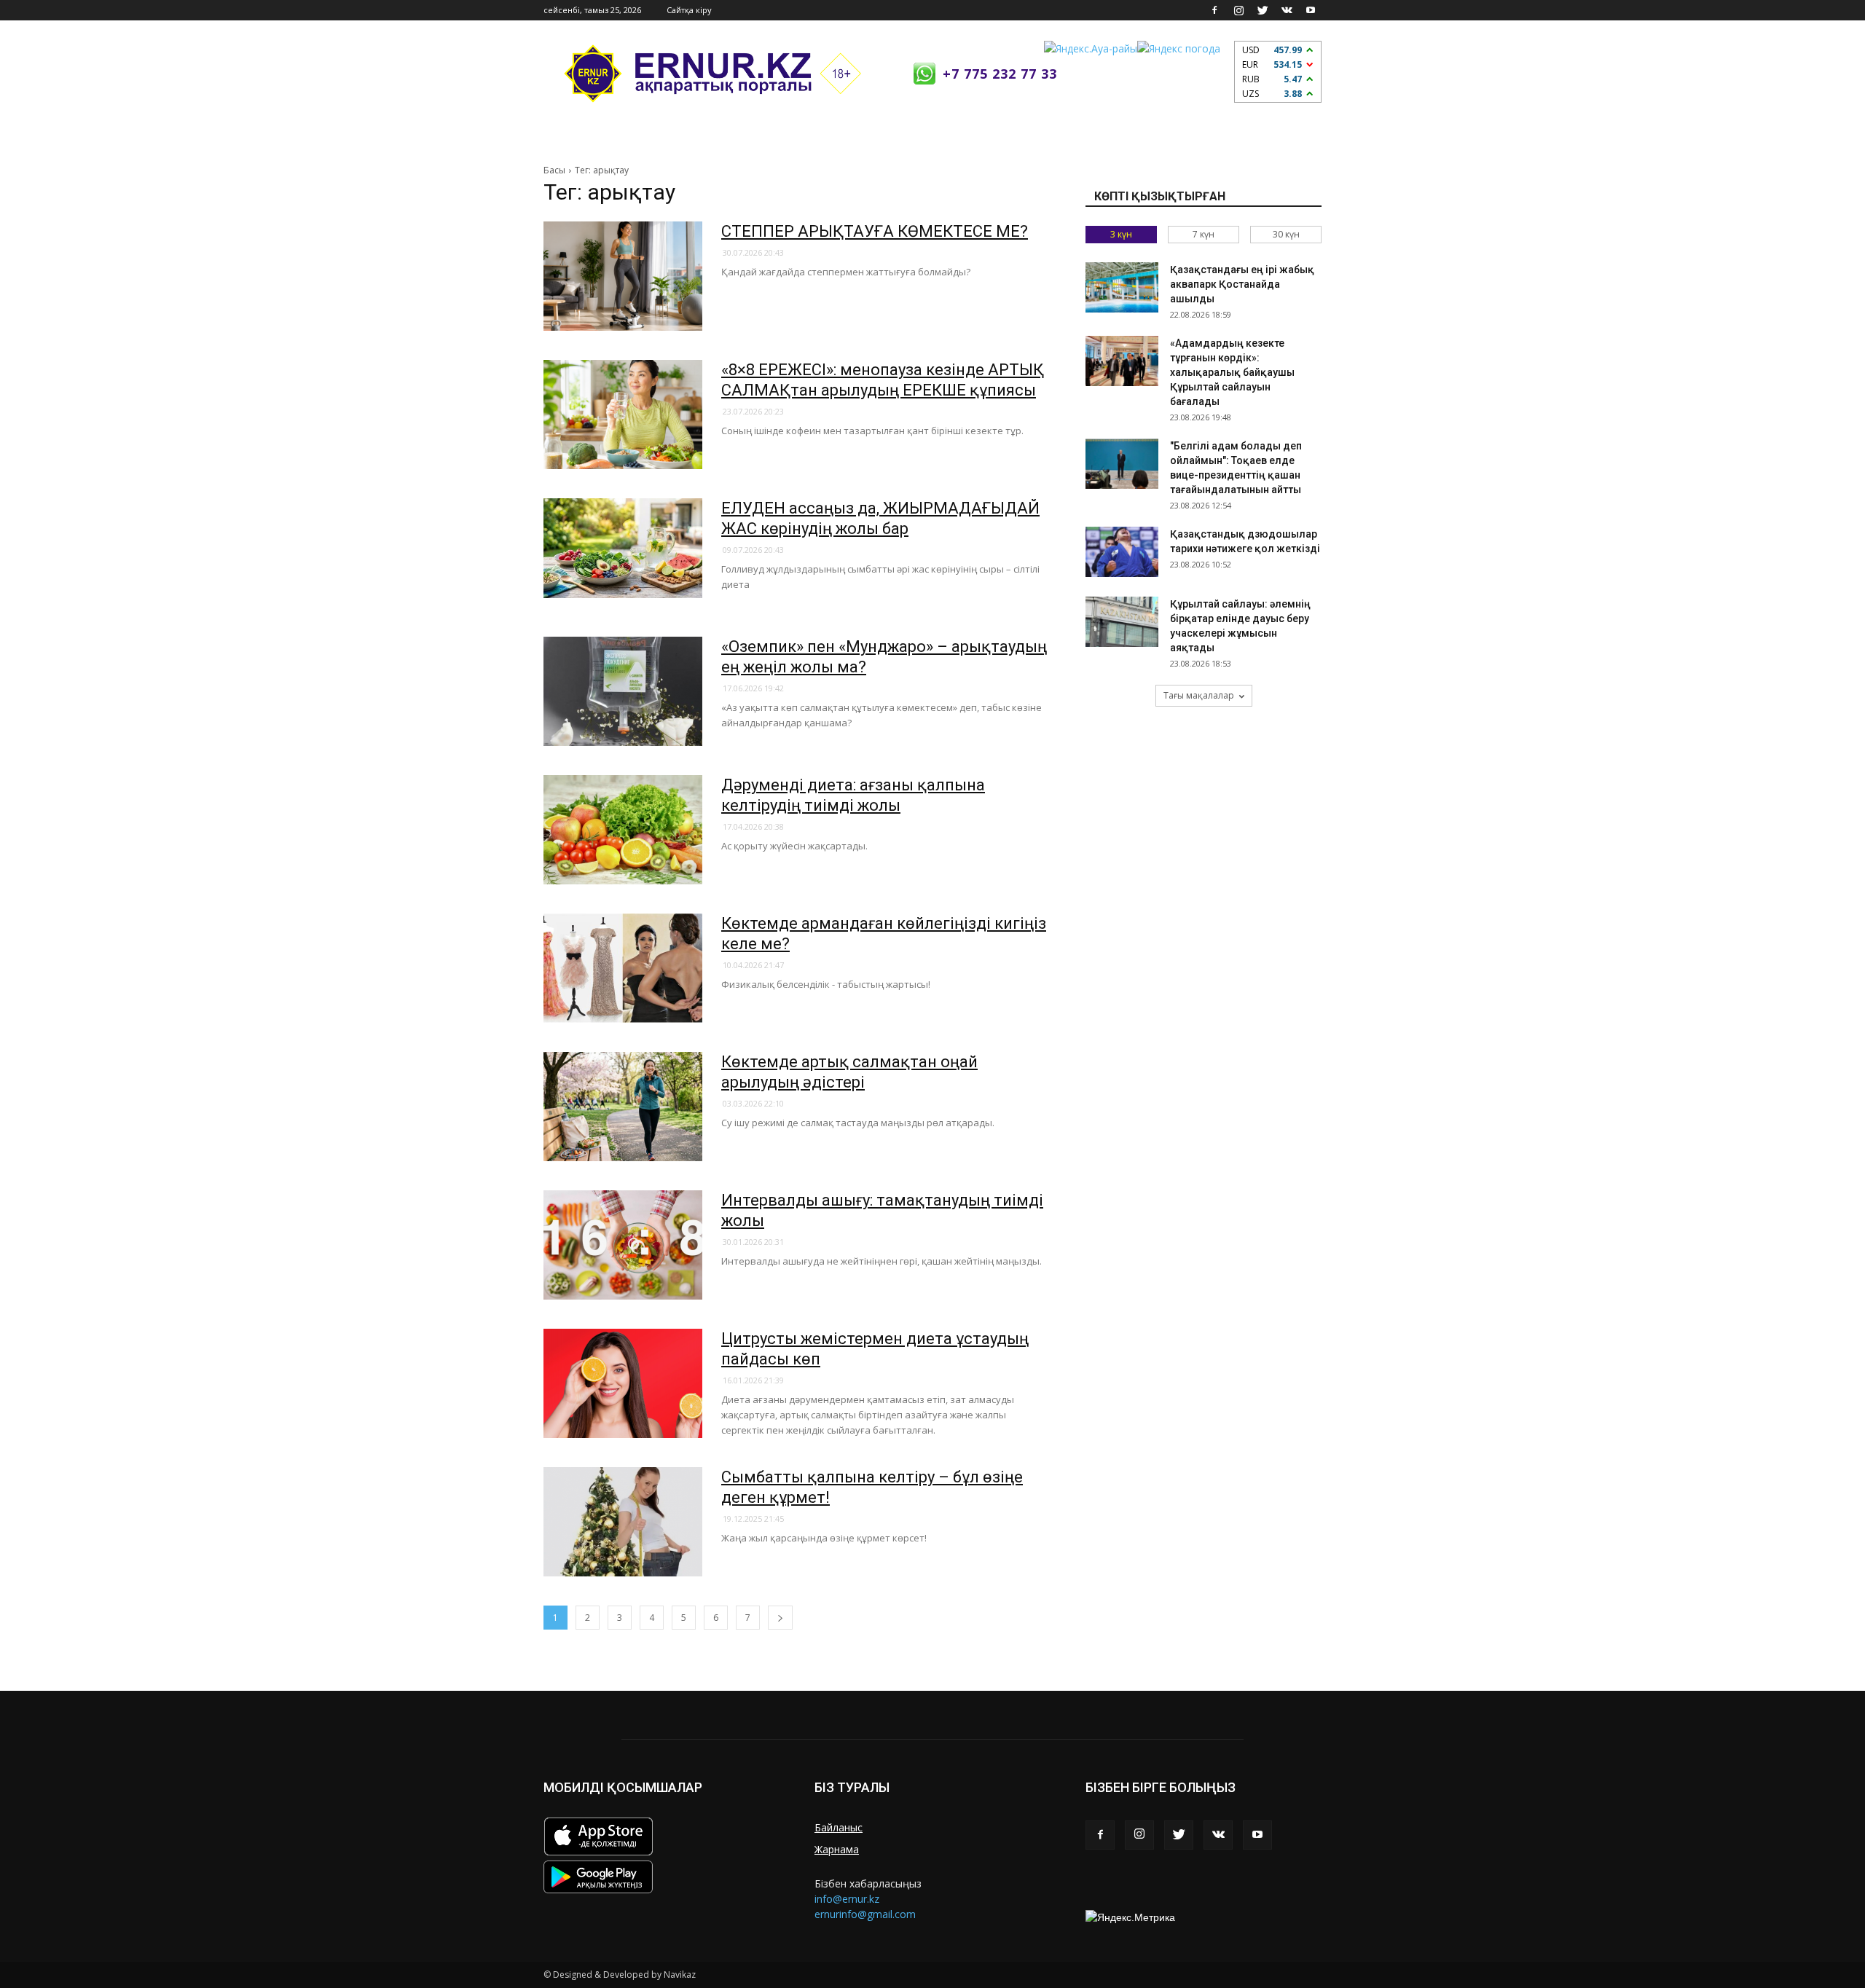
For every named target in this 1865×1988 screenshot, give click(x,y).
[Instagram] (1238, 10)
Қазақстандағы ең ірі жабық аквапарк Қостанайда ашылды (1242, 284)
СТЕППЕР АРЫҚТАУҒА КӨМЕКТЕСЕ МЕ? (875, 231)
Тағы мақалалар (1199, 695)
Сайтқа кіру (689, 10)
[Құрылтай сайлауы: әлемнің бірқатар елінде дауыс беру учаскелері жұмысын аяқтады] (1122, 622)
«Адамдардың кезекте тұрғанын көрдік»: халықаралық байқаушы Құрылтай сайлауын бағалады (1232, 372)
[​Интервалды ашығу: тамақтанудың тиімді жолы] (623, 1245)
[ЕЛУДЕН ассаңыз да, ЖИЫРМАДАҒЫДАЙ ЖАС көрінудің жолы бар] (623, 548)
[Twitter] (1263, 10)
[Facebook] (1214, 10)
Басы (554, 170)
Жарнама (837, 1849)
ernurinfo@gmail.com (865, 1914)
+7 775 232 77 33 (1000, 74)
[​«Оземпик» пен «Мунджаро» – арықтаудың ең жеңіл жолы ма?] (623, 691)
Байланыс (839, 1827)
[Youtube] (1311, 10)
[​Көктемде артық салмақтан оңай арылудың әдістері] (623, 1107)
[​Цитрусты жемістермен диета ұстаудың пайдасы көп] (623, 1383)
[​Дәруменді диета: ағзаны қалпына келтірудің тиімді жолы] (623, 830)
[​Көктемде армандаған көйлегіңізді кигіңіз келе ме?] (623, 968)
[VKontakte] (1287, 10)
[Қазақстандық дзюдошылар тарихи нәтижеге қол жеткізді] (1122, 552)
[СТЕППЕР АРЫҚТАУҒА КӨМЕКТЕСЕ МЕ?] (623, 276)
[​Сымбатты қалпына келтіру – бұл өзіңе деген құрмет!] (623, 1522)
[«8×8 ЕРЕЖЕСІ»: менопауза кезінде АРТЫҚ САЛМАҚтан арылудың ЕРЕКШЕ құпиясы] (623, 415)
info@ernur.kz (847, 1899)
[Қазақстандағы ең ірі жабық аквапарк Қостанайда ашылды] (1122, 287)
